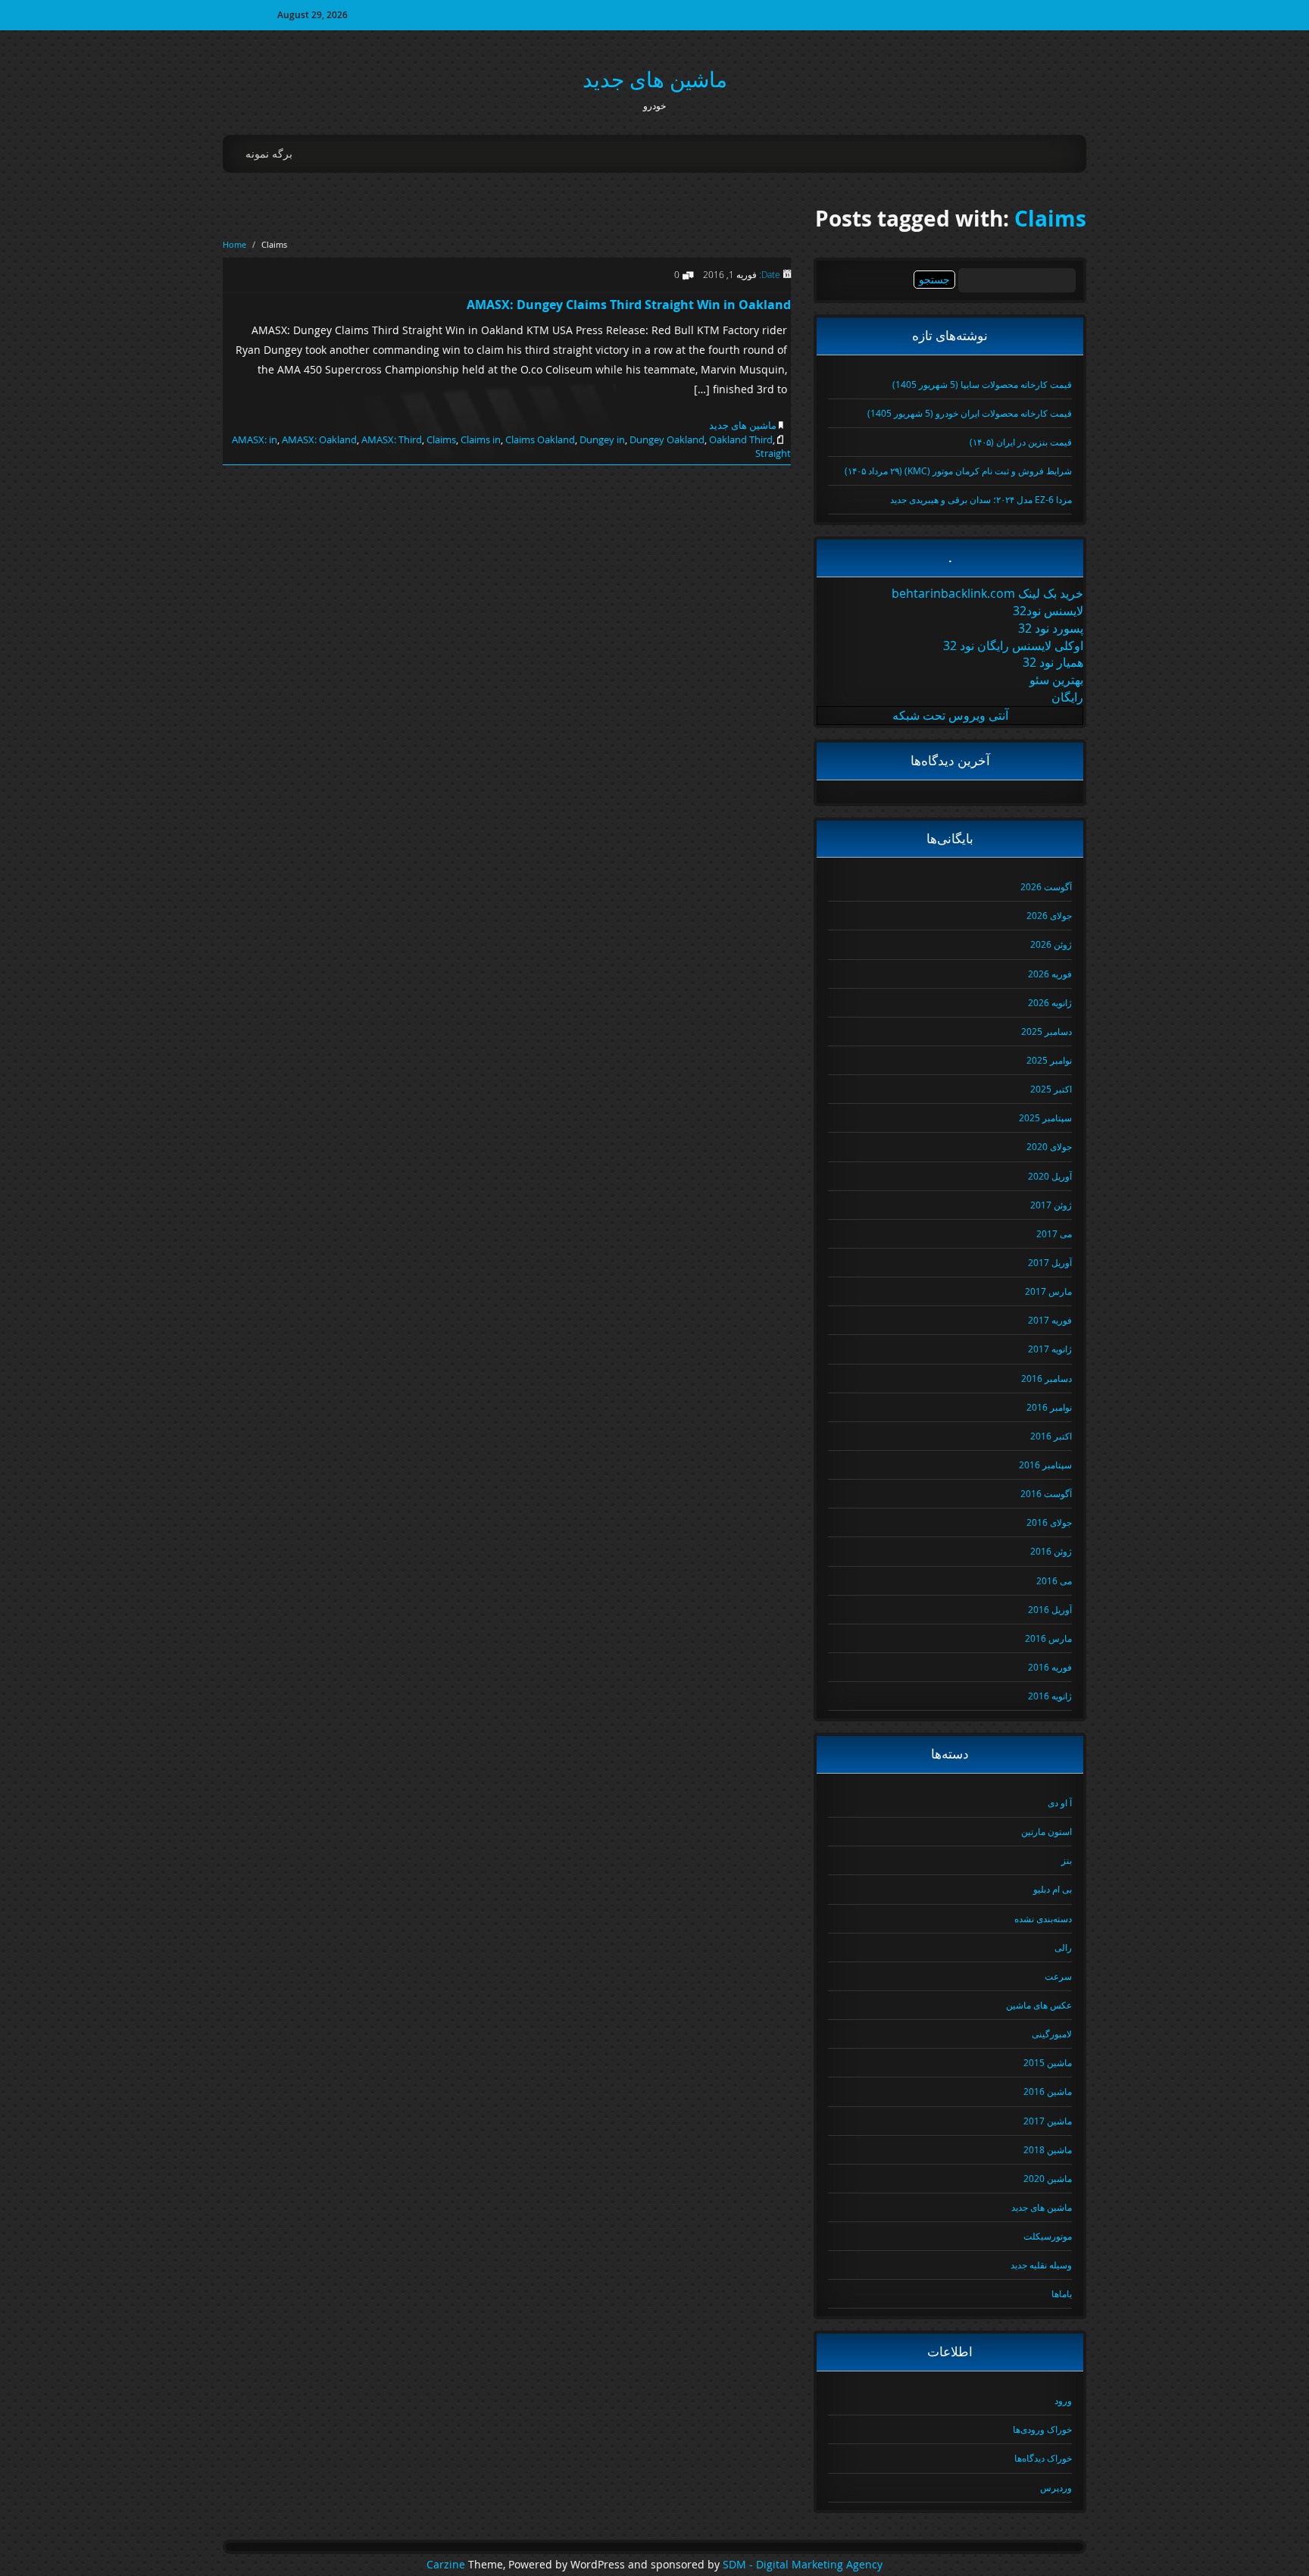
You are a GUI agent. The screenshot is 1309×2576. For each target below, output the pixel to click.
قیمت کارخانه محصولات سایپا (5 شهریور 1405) (982, 384)
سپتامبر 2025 (1045, 1118)
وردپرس (1056, 2487)
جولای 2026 (1049, 915)
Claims (1050, 219)
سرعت (1058, 1976)
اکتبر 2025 (1051, 1089)
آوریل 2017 (1050, 1262)
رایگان (1067, 697)
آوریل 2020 (1050, 1176)
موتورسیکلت (1048, 2236)
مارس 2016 (1048, 1638)
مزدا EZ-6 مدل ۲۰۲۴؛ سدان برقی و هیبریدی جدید (981, 499)
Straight (773, 453)
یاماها (1062, 2293)
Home (234, 244)
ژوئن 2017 (1051, 1205)
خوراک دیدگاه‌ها (1043, 2458)
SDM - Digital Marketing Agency (803, 2565)
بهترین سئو (1056, 680)
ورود (1063, 2400)
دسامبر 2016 (1047, 1378)
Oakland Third (741, 439)
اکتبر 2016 (1051, 1436)
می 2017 (1054, 1233)
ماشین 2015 (1048, 2062)
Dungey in (602, 439)
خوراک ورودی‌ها (1042, 2429)
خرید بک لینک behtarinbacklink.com (987, 593)
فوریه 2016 (1050, 1667)
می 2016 (1054, 1580)
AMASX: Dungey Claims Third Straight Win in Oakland (629, 305)
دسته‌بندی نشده (1043, 1918)
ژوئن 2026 (1051, 944)
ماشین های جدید (655, 79)
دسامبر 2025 (1047, 1031)
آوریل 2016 (1050, 1609)
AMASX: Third (392, 439)
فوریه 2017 (1050, 1320)
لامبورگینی (1052, 2034)
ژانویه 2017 (1050, 1349)
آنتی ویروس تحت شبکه (950, 715)
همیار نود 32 (1053, 662)
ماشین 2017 (1048, 2121)
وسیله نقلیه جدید (1041, 2265)
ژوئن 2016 (1051, 1551)
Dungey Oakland (667, 439)
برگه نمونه (269, 153)
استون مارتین (1047, 1831)
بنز (1067, 1860)
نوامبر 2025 (1049, 1060)
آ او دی (1060, 1802)
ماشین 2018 (1048, 2149)
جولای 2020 (1049, 1146)
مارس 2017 (1048, 1291)
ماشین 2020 (1048, 2178)
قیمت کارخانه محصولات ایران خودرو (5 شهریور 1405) (970, 413)
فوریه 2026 (1050, 974)
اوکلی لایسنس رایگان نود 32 (1013, 646)
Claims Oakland (540, 439)
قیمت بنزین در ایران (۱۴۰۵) (1021, 442)
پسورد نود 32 (1051, 628)
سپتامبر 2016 (1045, 1465)
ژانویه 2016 (1050, 1696)
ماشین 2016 (1048, 2091)
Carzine (447, 2565)
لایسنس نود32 (1048, 611)
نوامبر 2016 (1049, 1407)
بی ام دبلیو (1053, 1889)
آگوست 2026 (1046, 886)
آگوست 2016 (1046, 1493)
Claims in (481, 439)
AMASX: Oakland (319, 439)
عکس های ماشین (1039, 2005)
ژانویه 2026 (1050, 1002)
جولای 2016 (1049, 1522)
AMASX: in (255, 439)
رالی (1063, 1947)
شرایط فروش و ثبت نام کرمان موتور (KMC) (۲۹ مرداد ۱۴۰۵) (958, 470)
